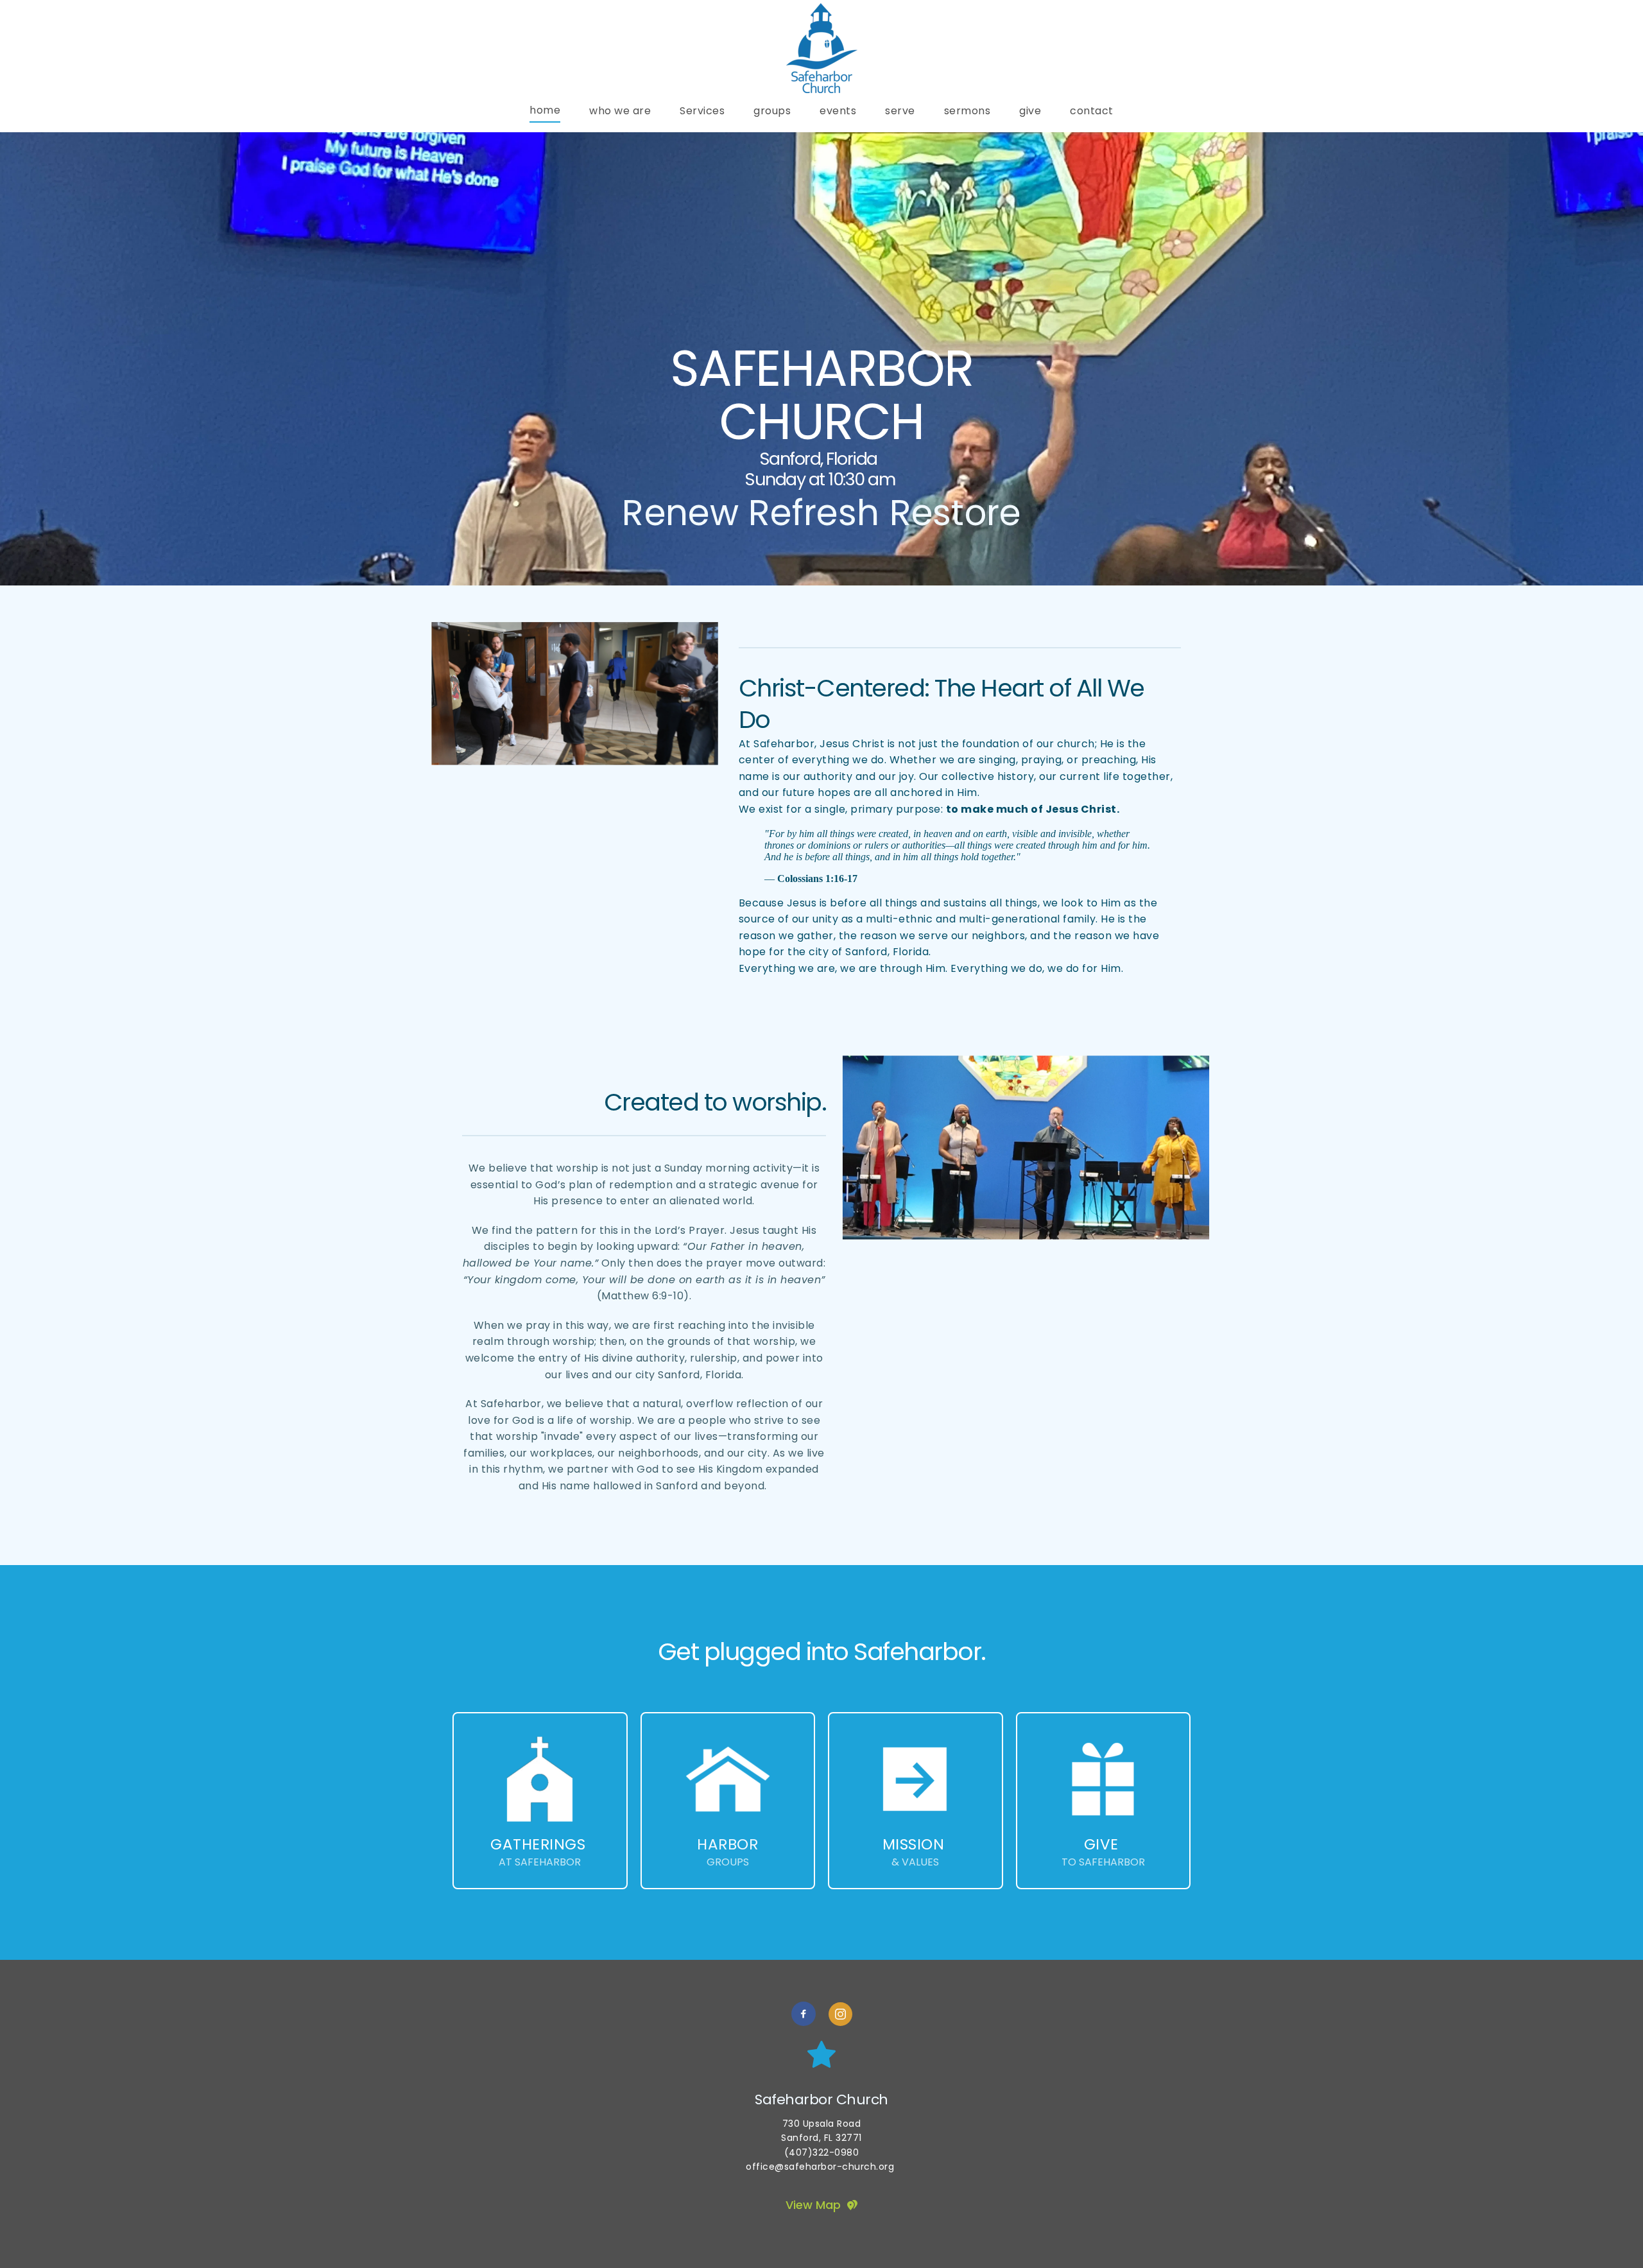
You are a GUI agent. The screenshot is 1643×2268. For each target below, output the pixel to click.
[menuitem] (545, 110)
